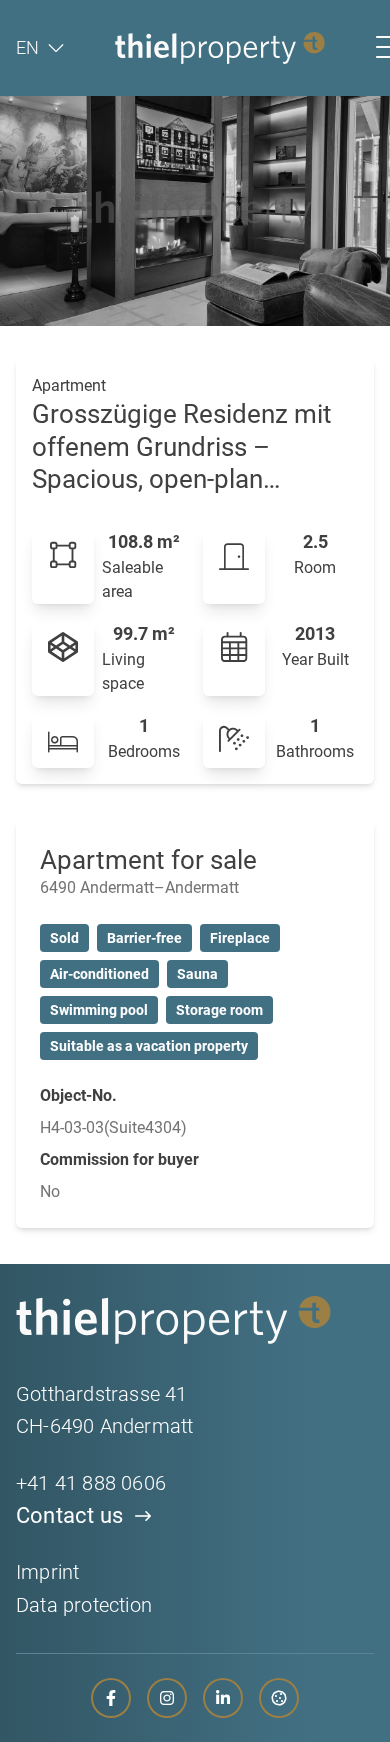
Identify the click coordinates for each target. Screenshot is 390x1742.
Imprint (47, 1572)
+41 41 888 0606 (91, 1483)
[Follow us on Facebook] (111, 1698)
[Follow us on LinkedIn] (223, 1698)
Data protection (84, 1605)
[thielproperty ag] (220, 48)
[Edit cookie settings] (279, 1698)
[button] (40, 48)
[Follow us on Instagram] (167, 1698)
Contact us (69, 1515)
